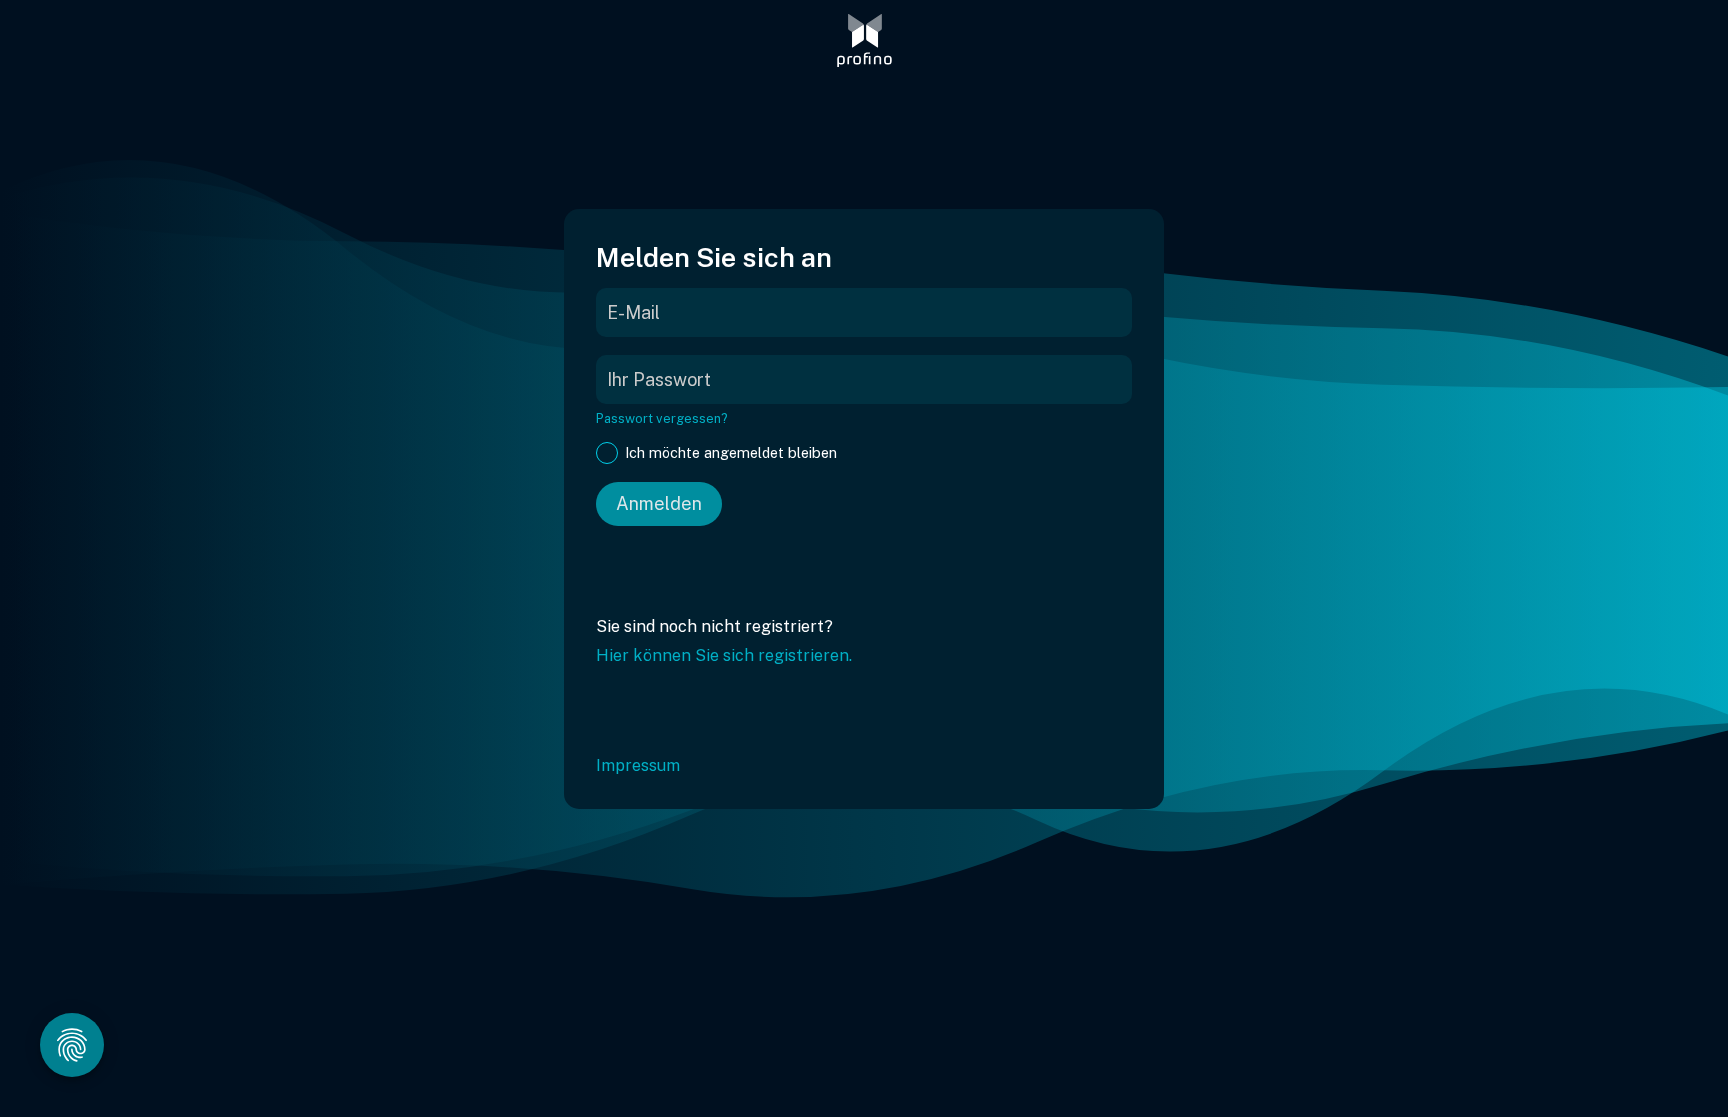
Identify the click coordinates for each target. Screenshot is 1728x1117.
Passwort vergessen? (662, 418)
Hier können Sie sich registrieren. (724, 655)
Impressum (638, 765)
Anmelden (659, 503)
